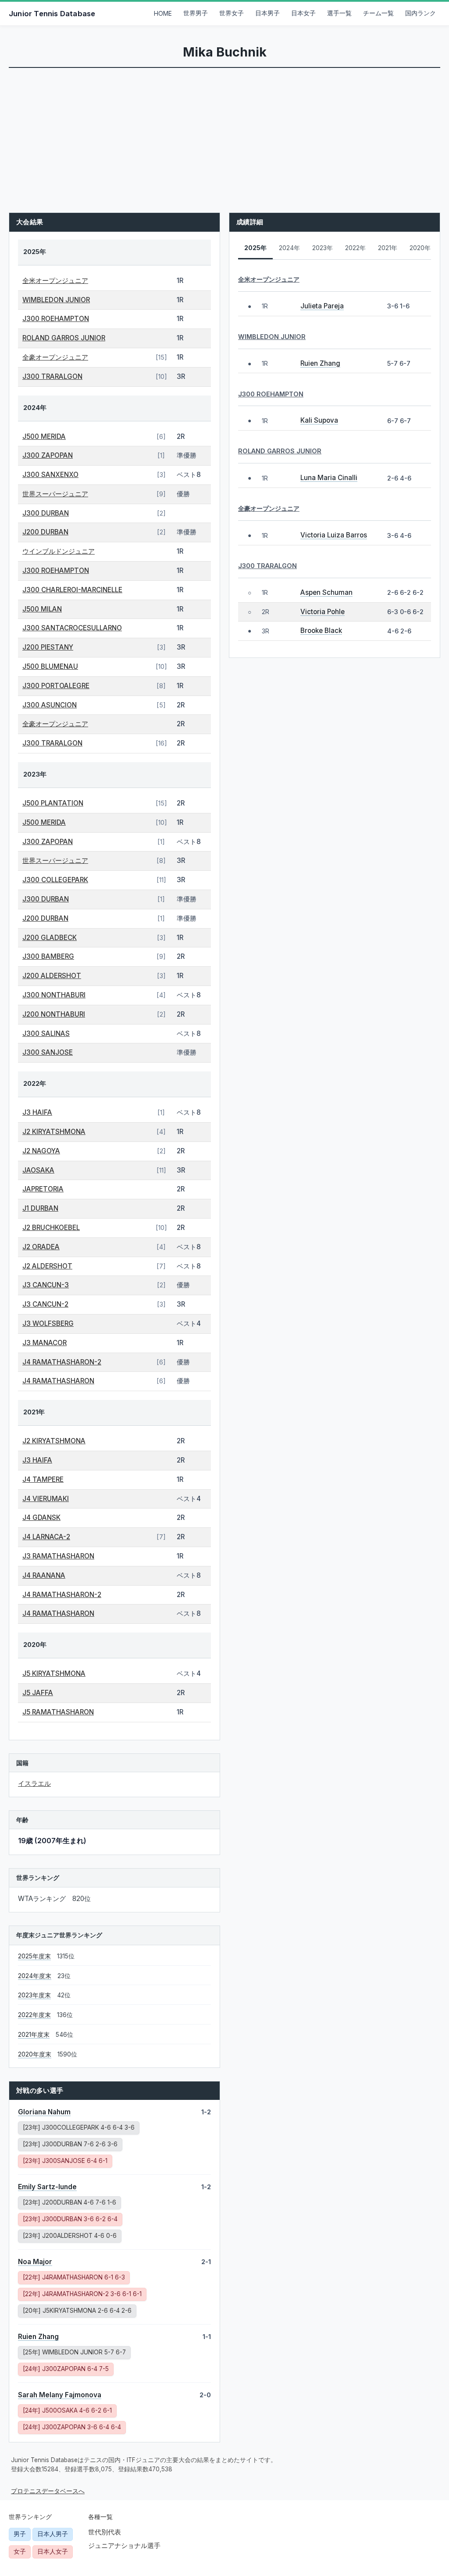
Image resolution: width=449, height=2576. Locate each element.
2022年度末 (34, 2015)
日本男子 (267, 13)
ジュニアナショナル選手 (124, 2546)
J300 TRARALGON (52, 376)
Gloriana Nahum (44, 2112)
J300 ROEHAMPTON (56, 319)
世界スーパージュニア (55, 494)
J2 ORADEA (41, 1247)
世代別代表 (105, 2532)
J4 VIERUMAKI (46, 1499)
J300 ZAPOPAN (48, 455)
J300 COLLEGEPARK (55, 880)
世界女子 (232, 13)
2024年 (289, 248)
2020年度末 (35, 2054)
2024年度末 (35, 1976)
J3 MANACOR (45, 1343)
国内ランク (420, 13)
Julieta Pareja (322, 306)
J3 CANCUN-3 (46, 1285)
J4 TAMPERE (43, 1479)
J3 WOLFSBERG (48, 1323)
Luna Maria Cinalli (329, 478)
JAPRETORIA (43, 1189)
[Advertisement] (224, 134)
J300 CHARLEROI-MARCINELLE (72, 590)
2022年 (355, 248)
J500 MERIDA (44, 436)
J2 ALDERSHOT (47, 1266)
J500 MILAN (42, 609)
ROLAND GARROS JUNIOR (64, 338)
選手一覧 (339, 13)
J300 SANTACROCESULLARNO (72, 628)
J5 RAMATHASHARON (58, 1712)
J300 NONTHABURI (54, 995)
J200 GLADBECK (50, 938)
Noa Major (35, 2262)
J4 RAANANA (44, 1575)
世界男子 (196, 13)
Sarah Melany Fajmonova (60, 2395)
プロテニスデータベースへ (48, 2491)
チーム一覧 (378, 13)
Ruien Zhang (38, 2337)
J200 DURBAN (45, 532)
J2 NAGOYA (41, 1151)
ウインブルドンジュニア (59, 551)
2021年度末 (34, 2035)
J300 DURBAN (46, 513)
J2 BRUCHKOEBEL (51, 1228)
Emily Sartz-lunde (47, 2187)
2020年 (420, 248)
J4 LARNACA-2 (46, 1537)
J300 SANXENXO (50, 475)
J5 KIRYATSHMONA (54, 1673)
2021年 (388, 248)
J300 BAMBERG (48, 956)
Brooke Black (321, 631)
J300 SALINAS (46, 1034)
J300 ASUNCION (50, 705)
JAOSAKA (38, 1170)
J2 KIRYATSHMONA (54, 1132)
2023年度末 (34, 1995)
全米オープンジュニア (55, 281)
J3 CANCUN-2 (45, 1304)
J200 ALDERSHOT (52, 976)
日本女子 (303, 13)
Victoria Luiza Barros (334, 535)
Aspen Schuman (326, 592)
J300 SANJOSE (48, 1052)
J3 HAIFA (37, 1112)
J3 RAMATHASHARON (58, 1556)
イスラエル (34, 1783)
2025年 (255, 248)
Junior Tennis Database (52, 14)
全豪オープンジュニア (55, 357)
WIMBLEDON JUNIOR (56, 300)
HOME (163, 14)
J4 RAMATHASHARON (58, 1381)
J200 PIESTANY (48, 647)
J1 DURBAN (40, 1208)
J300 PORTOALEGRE (56, 686)
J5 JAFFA (38, 1693)
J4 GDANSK (41, 1518)
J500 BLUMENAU (50, 666)
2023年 (322, 248)
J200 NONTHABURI (54, 1014)
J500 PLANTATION (53, 803)
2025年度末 (34, 1956)
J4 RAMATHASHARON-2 (62, 1362)
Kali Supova (319, 420)
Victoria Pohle (322, 612)
